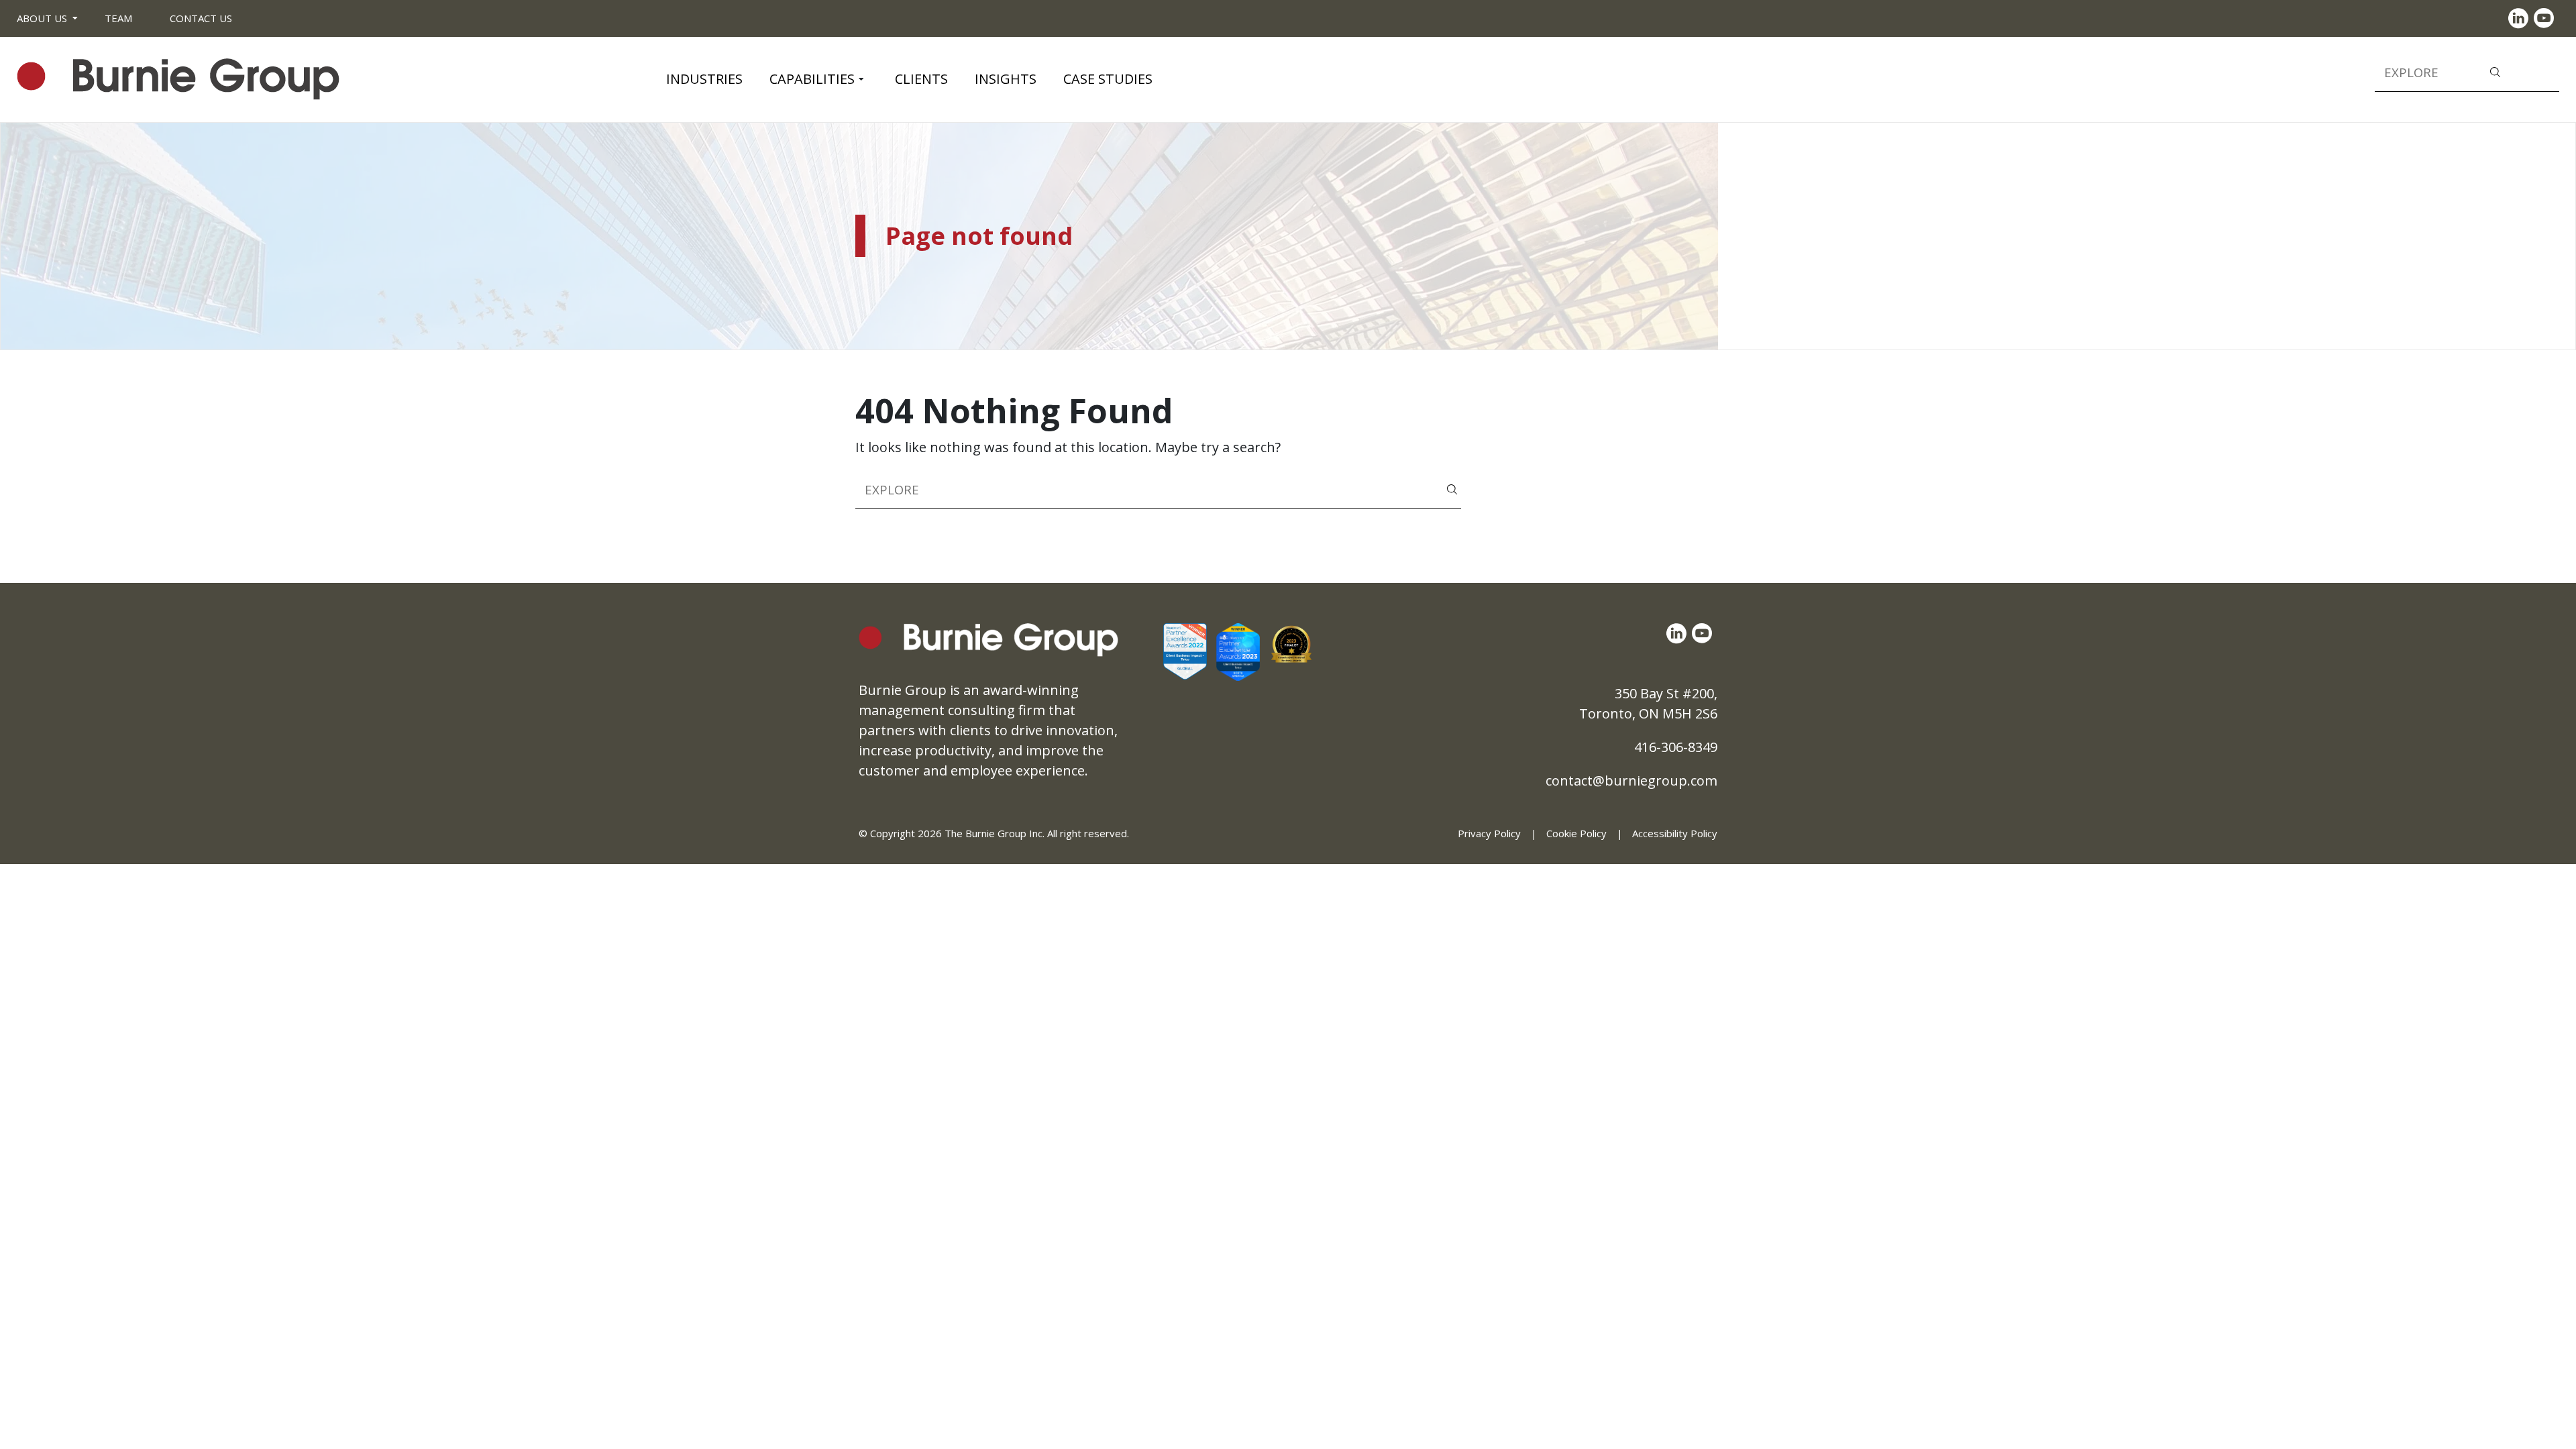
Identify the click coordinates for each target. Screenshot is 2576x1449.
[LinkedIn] (2521, 18)
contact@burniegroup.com (1631, 781)
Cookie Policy (1576, 833)
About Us (42, 18)
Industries (704, 79)
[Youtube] (2546, 18)
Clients (921, 79)
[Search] (2495, 71)
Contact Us (201, 18)
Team (118, 18)
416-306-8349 (1676, 747)
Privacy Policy (1489, 833)
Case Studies (1108, 79)
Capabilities (812, 79)
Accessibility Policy (1675, 833)
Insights (1006, 79)
